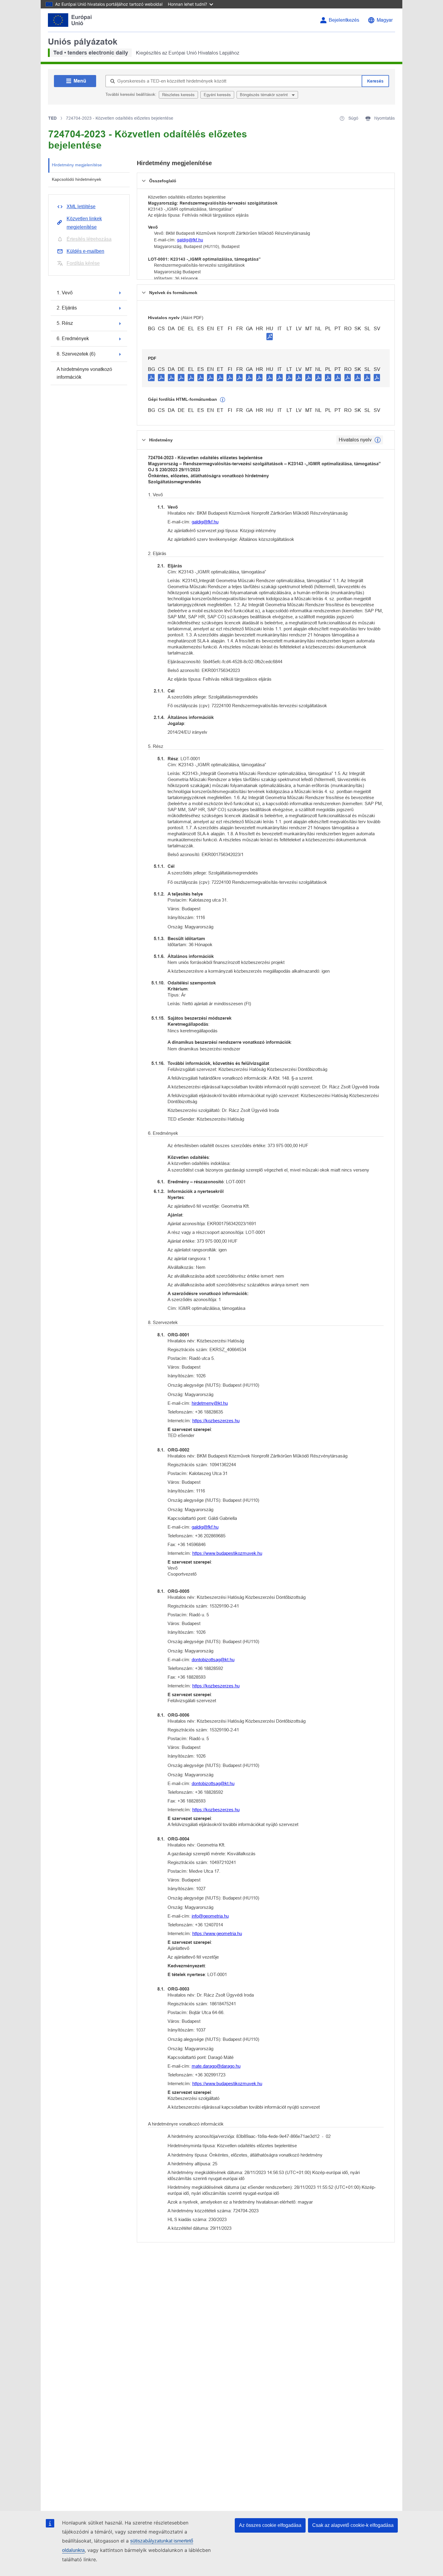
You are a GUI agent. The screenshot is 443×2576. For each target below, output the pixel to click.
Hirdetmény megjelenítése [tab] (77, 165)
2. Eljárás (67, 308)
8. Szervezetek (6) (76, 354)
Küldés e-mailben (85, 251)
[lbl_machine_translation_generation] (223, 400)
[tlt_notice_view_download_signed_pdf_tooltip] (270, 336)
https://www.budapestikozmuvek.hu (227, 1553)
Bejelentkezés (344, 20)
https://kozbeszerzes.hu (216, 1421)
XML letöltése (81, 207)
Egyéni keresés (217, 95)
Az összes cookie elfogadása (270, 2525)
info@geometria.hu (210, 1916)
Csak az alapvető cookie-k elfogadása (353, 2525)
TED (52, 118)
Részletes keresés (178, 95)
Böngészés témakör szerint (264, 95)
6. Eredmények (73, 339)
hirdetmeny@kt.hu (210, 1403)
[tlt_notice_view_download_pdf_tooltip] (151, 377)
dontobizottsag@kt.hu (213, 1660)
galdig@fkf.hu (190, 240)
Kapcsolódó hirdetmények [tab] (77, 179)
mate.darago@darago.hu (216, 2066)
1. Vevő (65, 293)
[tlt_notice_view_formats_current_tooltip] (378, 440)
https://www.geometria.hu (217, 1933)
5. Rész (65, 323)
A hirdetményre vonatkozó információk (84, 373)
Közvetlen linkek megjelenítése (84, 223)
